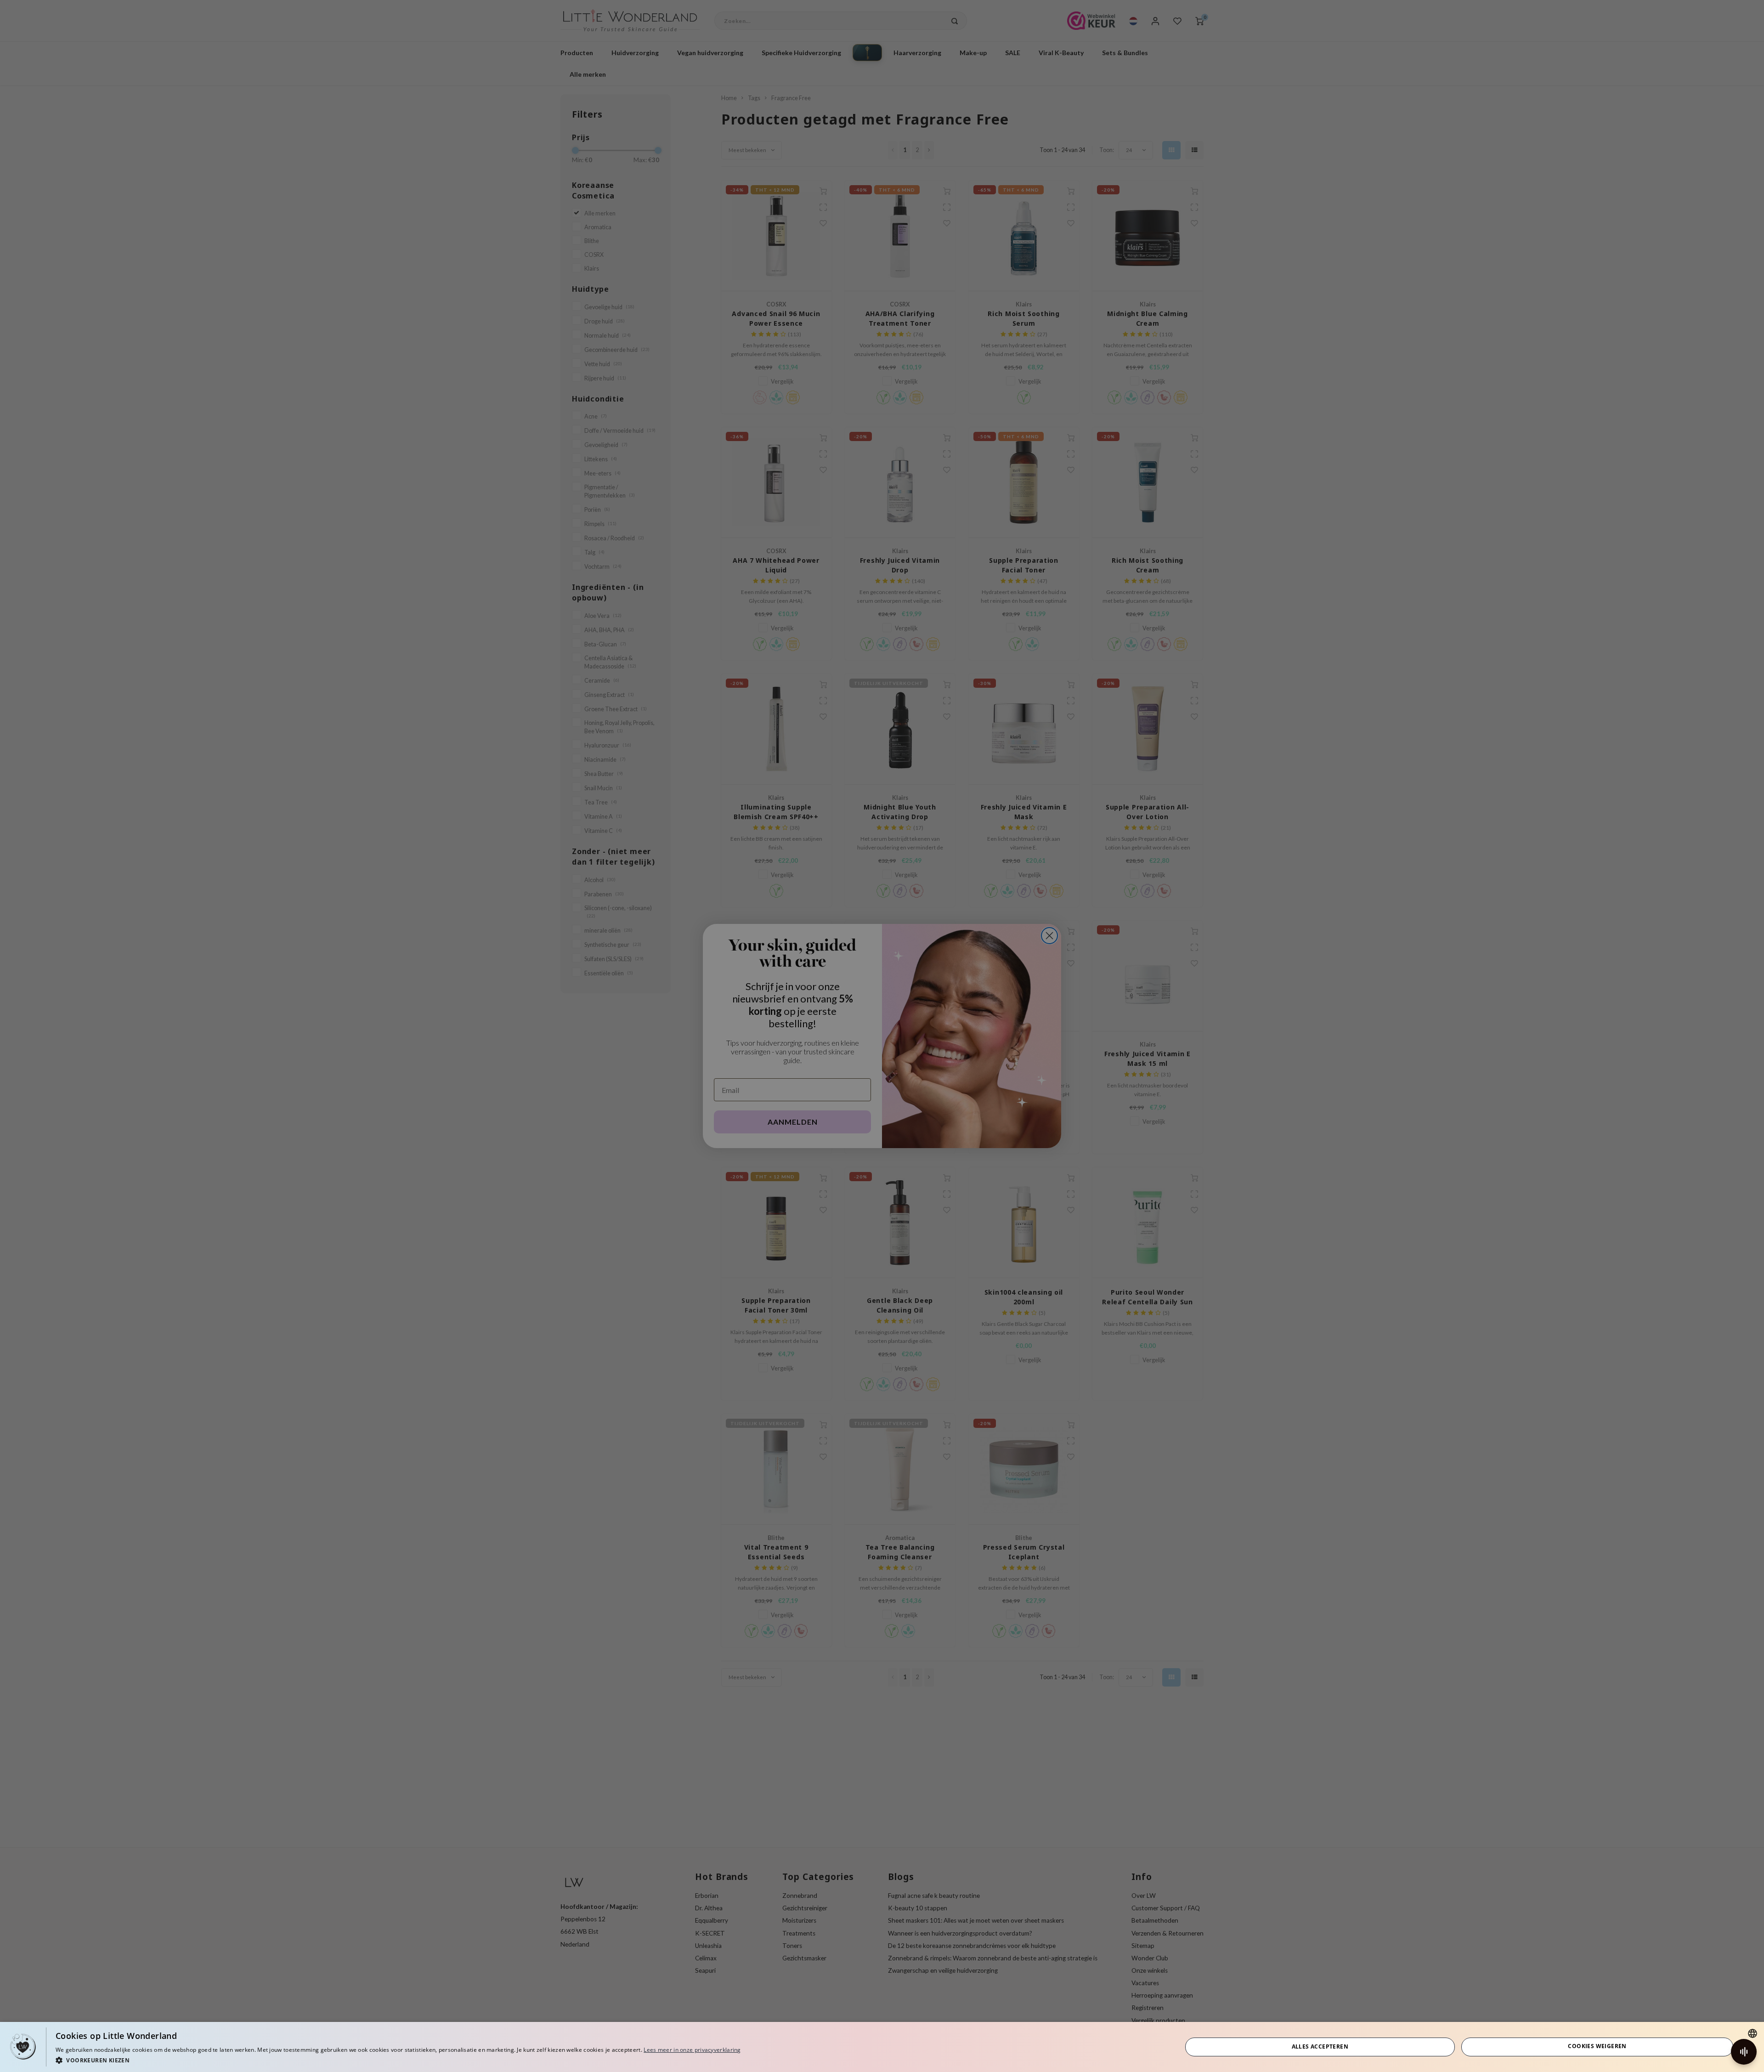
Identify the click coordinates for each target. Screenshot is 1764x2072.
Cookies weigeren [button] (1597, 2046)
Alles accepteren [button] (1320, 2047)
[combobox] (1753, 2033)
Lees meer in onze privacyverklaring (692, 2050)
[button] (398, 2060)
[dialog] (882, 2047)
